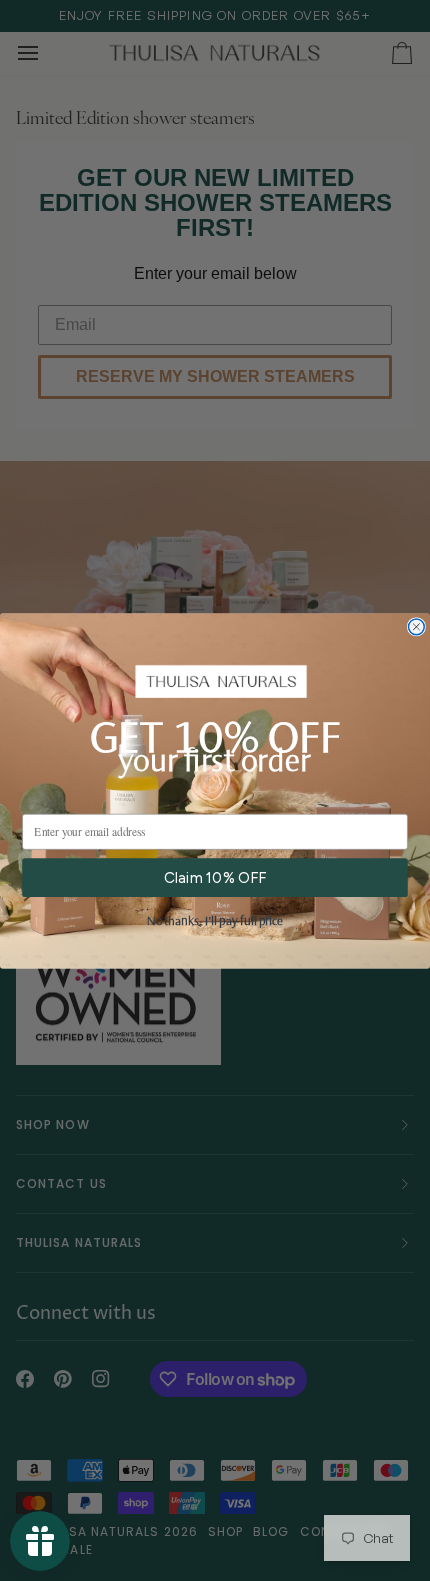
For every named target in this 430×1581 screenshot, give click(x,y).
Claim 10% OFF (214, 877)
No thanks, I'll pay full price (215, 921)
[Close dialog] (417, 627)
